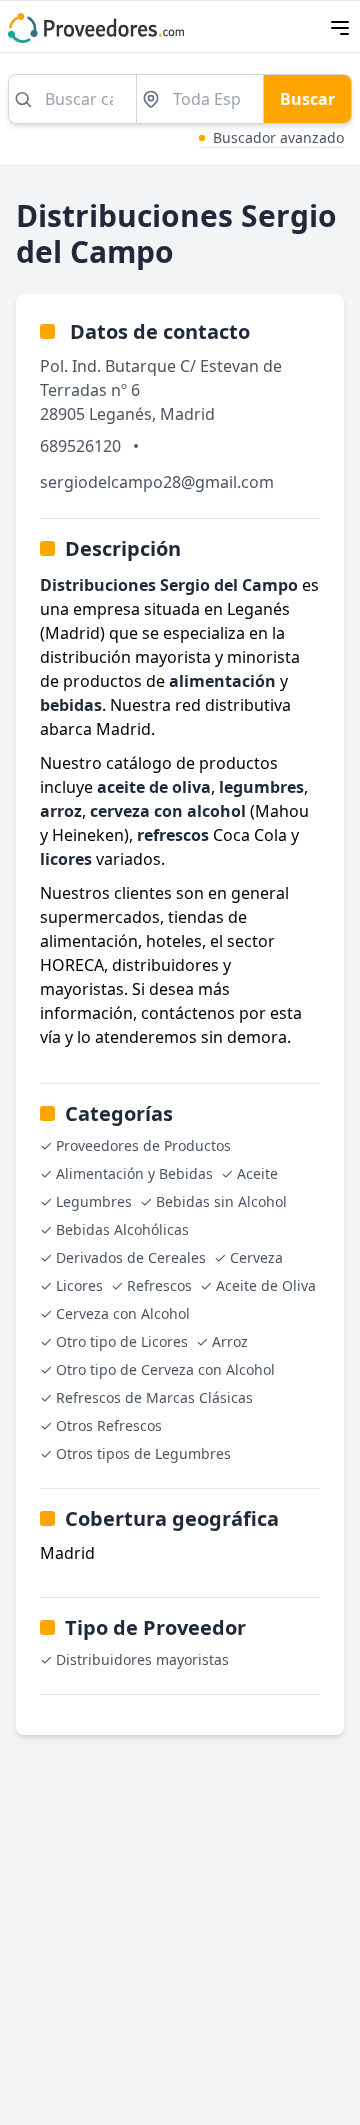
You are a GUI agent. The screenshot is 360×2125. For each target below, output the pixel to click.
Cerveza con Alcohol (123, 1313)
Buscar (307, 99)
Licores (79, 1285)
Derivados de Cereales (131, 1257)
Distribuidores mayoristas (142, 1659)
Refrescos (159, 1285)
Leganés (120, 414)
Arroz (230, 1341)
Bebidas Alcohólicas (122, 1229)
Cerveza (256, 1257)
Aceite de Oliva (266, 1285)
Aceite (257, 1173)
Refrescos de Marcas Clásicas (154, 1397)
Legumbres (94, 1201)
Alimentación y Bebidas (134, 1173)
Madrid (187, 414)
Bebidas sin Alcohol (221, 1201)
